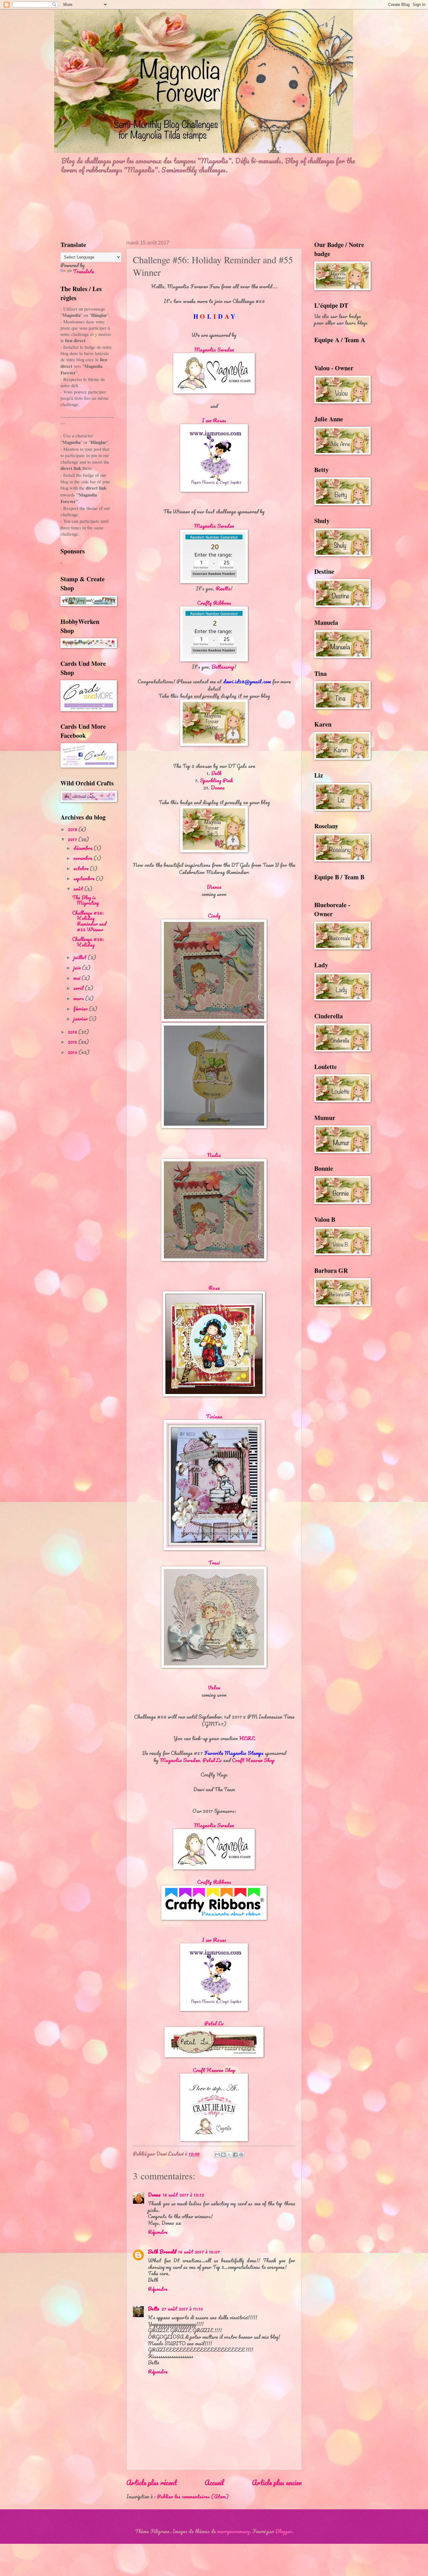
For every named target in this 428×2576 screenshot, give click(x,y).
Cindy (214, 915)
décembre (84, 848)
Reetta (223, 588)
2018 (73, 829)
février (81, 1009)
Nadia (214, 1155)
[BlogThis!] (223, 2155)
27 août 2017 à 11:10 (182, 2309)
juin (78, 968)
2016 (73, 1032)
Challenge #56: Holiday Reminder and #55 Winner (89, 921)
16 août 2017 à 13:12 (183, 2195)
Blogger (284, 2531)
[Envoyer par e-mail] (217, 2155)
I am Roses (214, 420)
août (79, 889)
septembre (85, 878)
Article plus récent (151, 2482)
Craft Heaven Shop (253, 1760)
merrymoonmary (233, 2531)
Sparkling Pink (217, 780)
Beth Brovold (162, 2252)
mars (79, 998)
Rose (214, 1288)
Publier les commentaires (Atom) (193, 2496)
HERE (247, 1738)
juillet (81, 957)
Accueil (214, 2482)
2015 (73, 1042)
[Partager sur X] (229, 2155)
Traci (214, 1563)
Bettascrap (223, 667)
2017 (73, 839)
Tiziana (214, 1416)
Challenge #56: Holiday (88, 942)
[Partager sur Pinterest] (241, 2155)
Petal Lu (213, 1760)
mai (77, 978)
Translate (84, 271)
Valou (214, 1687)
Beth (216, 773)
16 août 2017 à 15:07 (199, 2252)
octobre (82, 868)
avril (79, 988)
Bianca (214, 887)
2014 (73, 1052)
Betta (154, 2309)
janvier (81, 1019)
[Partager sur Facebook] (235, 2155)
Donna (218, 787)
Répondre (158, 2232)
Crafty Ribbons (214, 603)
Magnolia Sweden (214, 350)
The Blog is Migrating (85, 900)
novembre (84, 858)
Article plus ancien (277, 2482)
